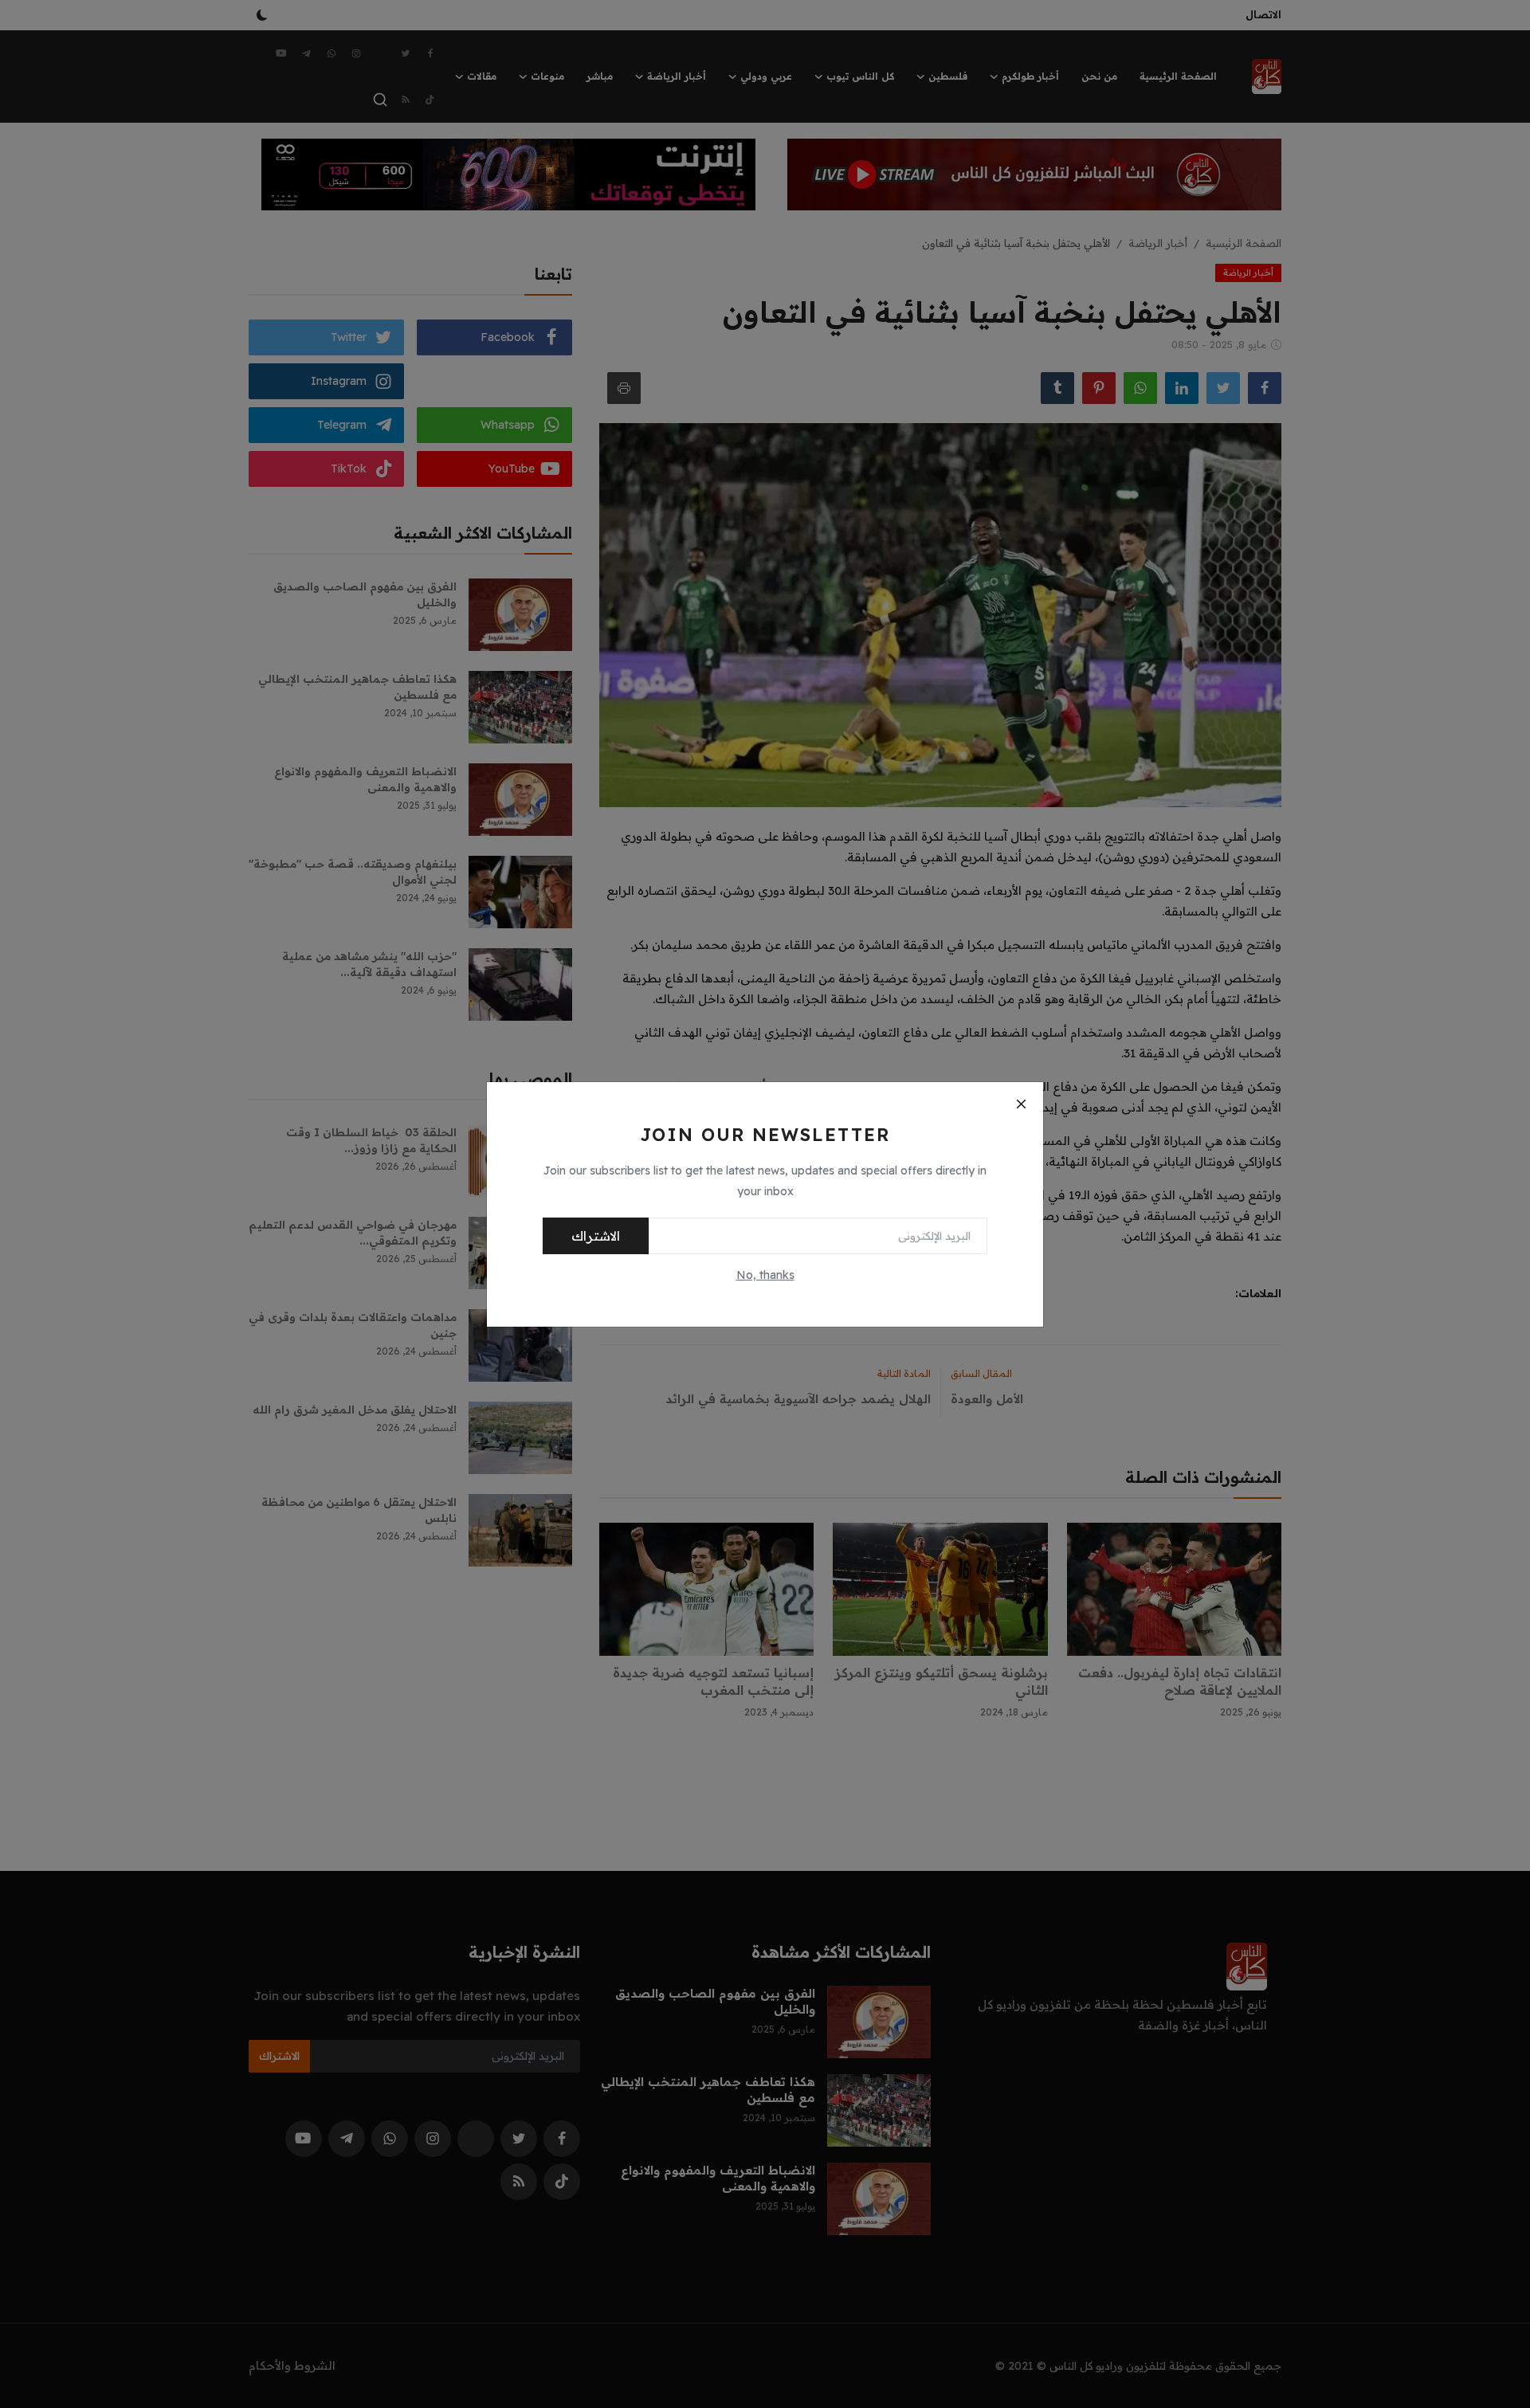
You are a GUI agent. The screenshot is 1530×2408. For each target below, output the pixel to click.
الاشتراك (596, 1236)
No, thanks (765, 1275)
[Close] (1021, 1104)
